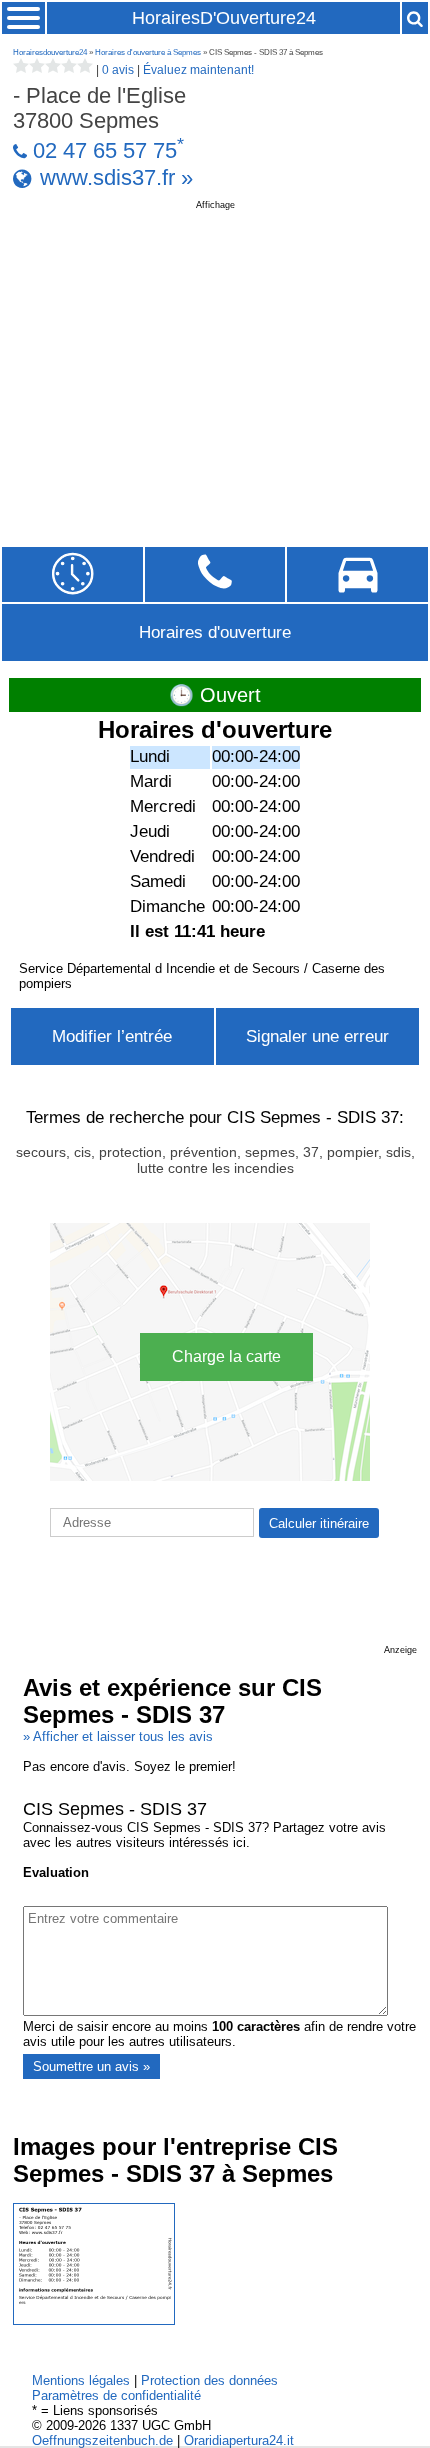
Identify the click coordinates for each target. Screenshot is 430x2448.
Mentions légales (81, 2380)
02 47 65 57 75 (105, 151)
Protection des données (209, 2380)
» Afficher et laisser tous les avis (118, 1736)
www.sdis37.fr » (116, 178)
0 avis (118, 70)
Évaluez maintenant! (198, 70)
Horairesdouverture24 (50, 52)
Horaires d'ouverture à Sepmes (148, 52)
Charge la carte (226, 1356)
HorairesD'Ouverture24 (224, 18)
